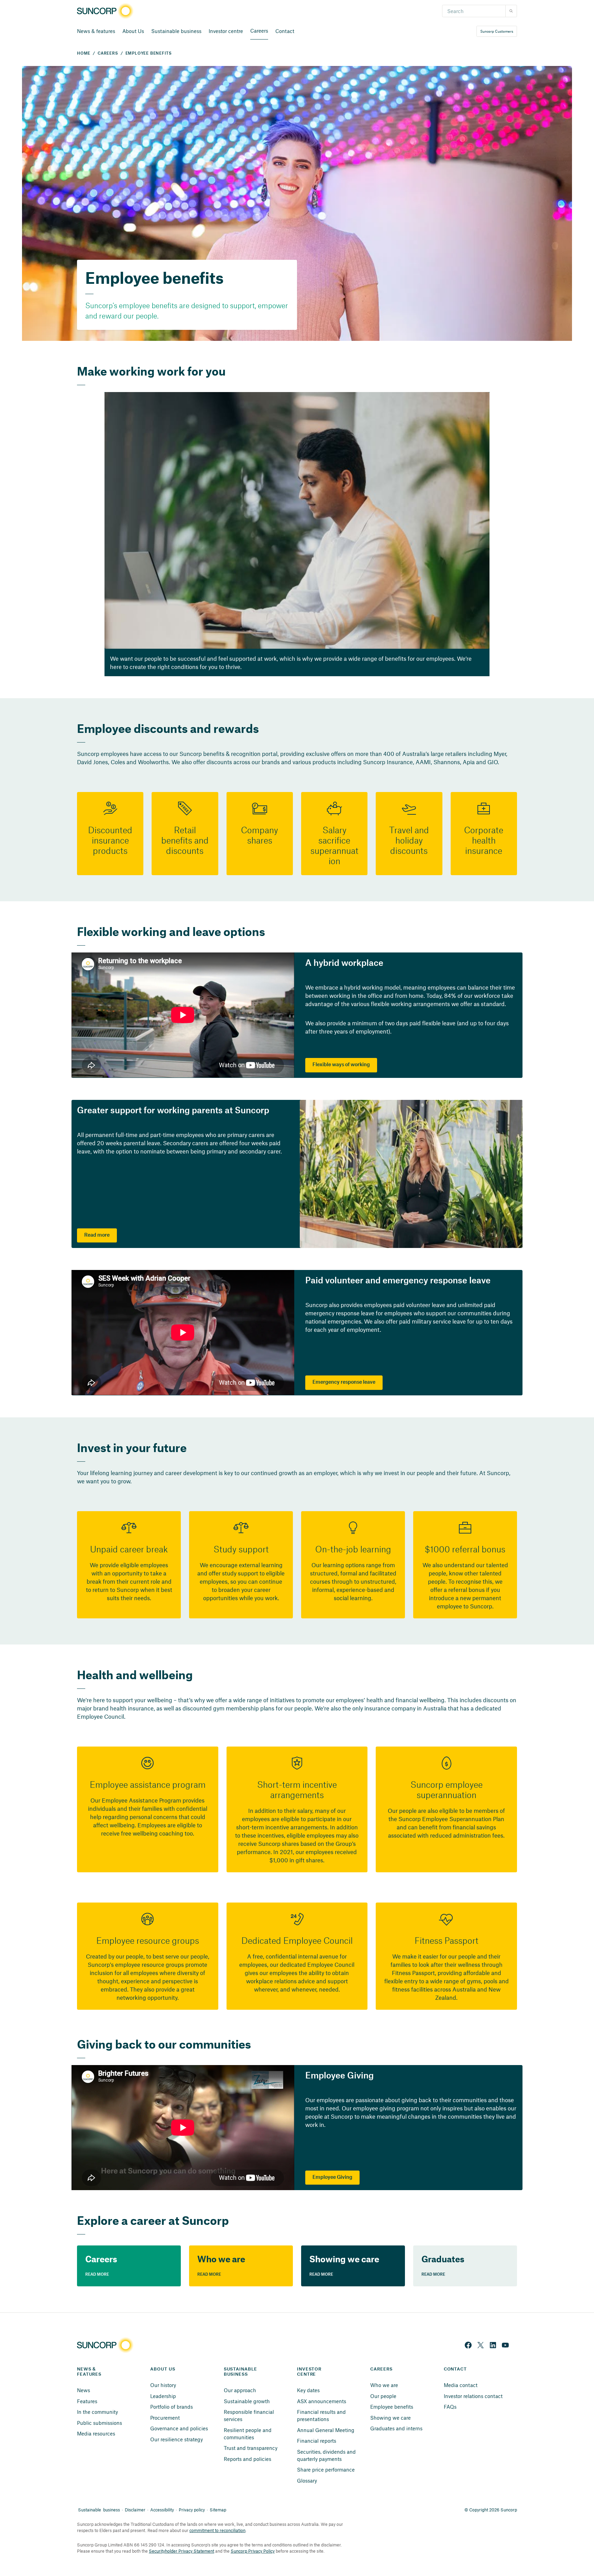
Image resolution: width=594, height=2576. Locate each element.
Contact (285, 31)
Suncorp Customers (497, 31)
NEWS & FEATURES (89, 2372)
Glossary (307, 2480)
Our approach (240, 2390)
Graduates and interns (396, 2428)
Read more (97, 1235)
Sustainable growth (247, 2401)
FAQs (450, 2407)
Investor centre (226, 31)
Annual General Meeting (326, 2430)
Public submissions (100, 2423)
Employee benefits (392, 2407)
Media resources (96, 2433)
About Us (133, 31)
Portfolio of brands (172, 2407)
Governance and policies (179, 2428)
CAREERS (108, 53)
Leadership (163, 2396)
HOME (84, 53)
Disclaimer (135, 2510)
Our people (383, 2396)
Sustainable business (176, 31)
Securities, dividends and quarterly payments (327, 2455)
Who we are (221, 2259)
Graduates (443, 2259)
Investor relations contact (473, 2396)
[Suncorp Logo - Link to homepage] (107, 11)
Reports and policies (247, 2459)
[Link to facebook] (468, 2345)
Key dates (308, 2390)
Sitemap (218, 2510)
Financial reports (317, 2441)
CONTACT (455, 2369)
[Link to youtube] (505, 2345)
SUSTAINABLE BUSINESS (241, 2372)
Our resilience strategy (177, 2439)
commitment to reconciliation (217, 2530)
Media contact (461, 2385)
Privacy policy (192, 2510)
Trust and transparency (251, 2448)
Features (87, 2401)
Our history (163, 2385)
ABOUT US (163, 2369)
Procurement (165, 2418)
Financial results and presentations (322, 2415)
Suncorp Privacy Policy (253, 2551)
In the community (97, 2412)
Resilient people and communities (248, 2434)
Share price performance (326, 2469)
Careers (259, 31)
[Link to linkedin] (493, 2345)
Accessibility (162, 2510)
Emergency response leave (344, 1382)
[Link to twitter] (481, 2345)
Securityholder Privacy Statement (181, 2551)
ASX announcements (322, 2401)
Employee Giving (332, 2177)
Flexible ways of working (341, 1065)
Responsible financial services (250, 2415)
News (84, 2390)
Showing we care (344, 2259)
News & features (96, 31)
